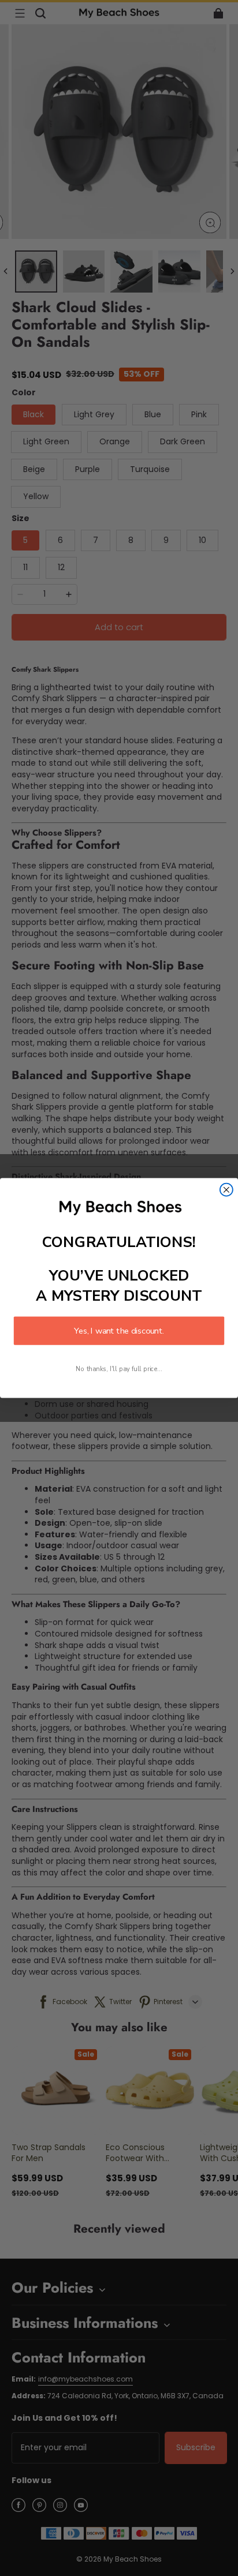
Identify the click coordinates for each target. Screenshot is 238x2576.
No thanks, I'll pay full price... (119, 1369)
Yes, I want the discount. (119, 1331)
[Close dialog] (226, 1190)
